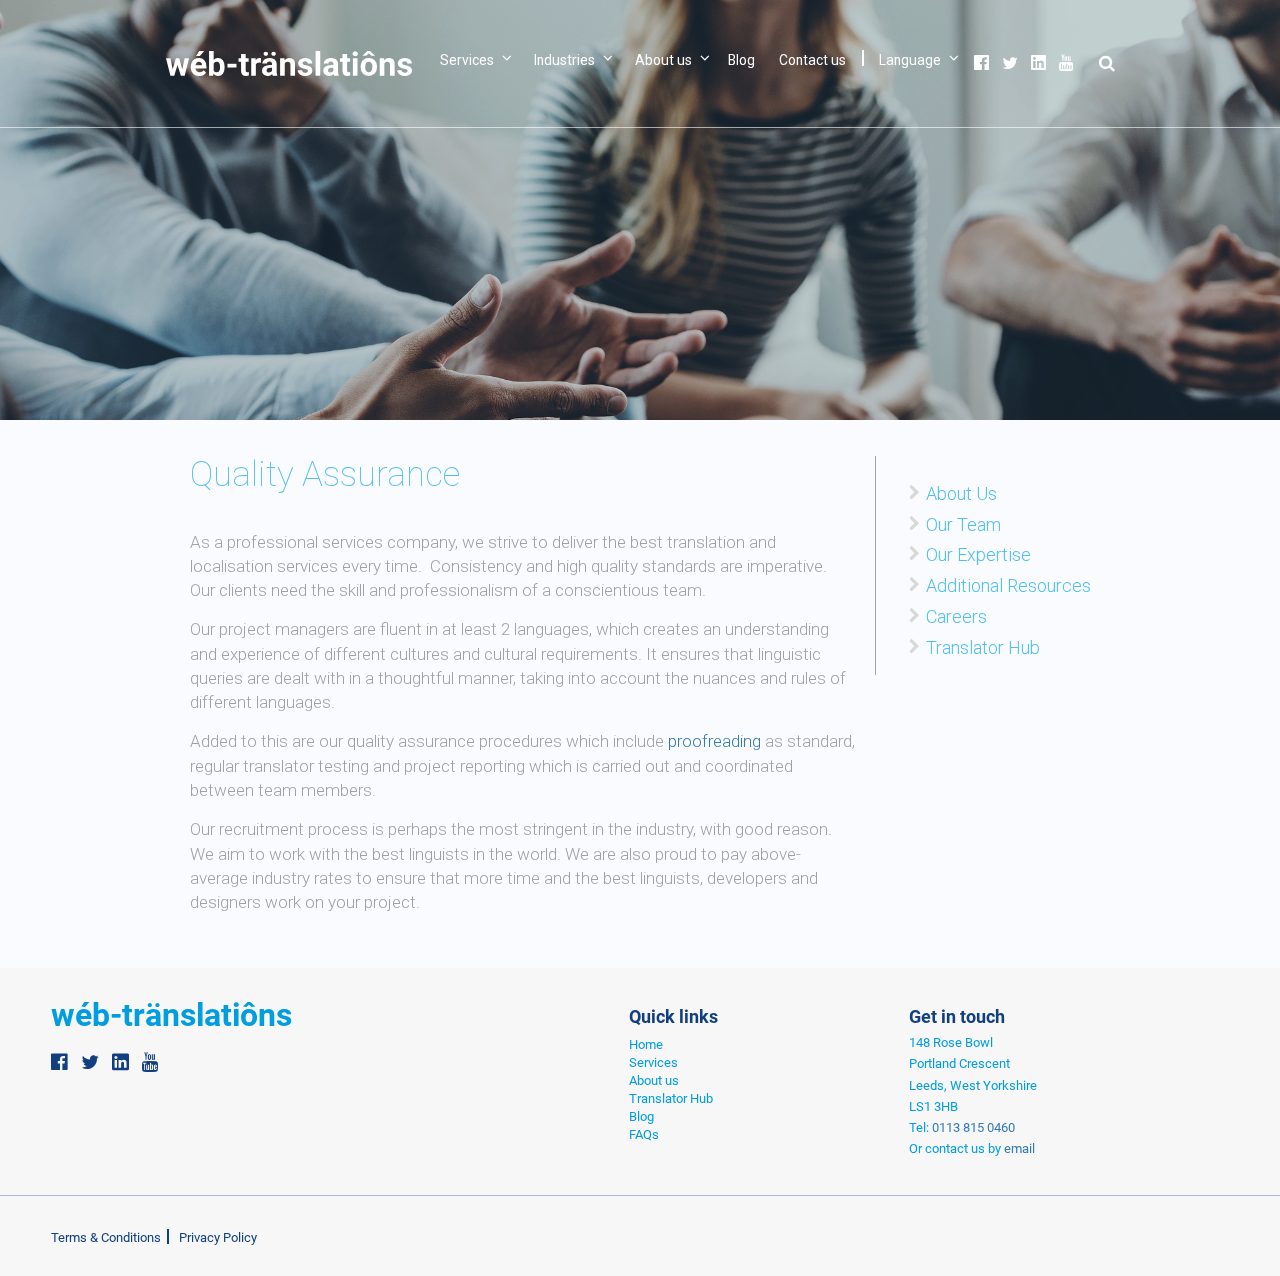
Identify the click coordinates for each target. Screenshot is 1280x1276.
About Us (961, 493)
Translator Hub (983, 647)
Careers (956, 616)
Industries (564, 60)
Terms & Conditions (106, 1237)
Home (646, 1044)
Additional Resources (1008, 585)
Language (910, 60)
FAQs (644, 1134)
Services (467, 60)
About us (663, 60)
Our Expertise (978, 554)
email (1019, 1148)
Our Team (963, 524)
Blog (741, 60)
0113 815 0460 (973, 1127)
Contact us (812, 60)
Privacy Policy (218, 1237)
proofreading (714, 741)
